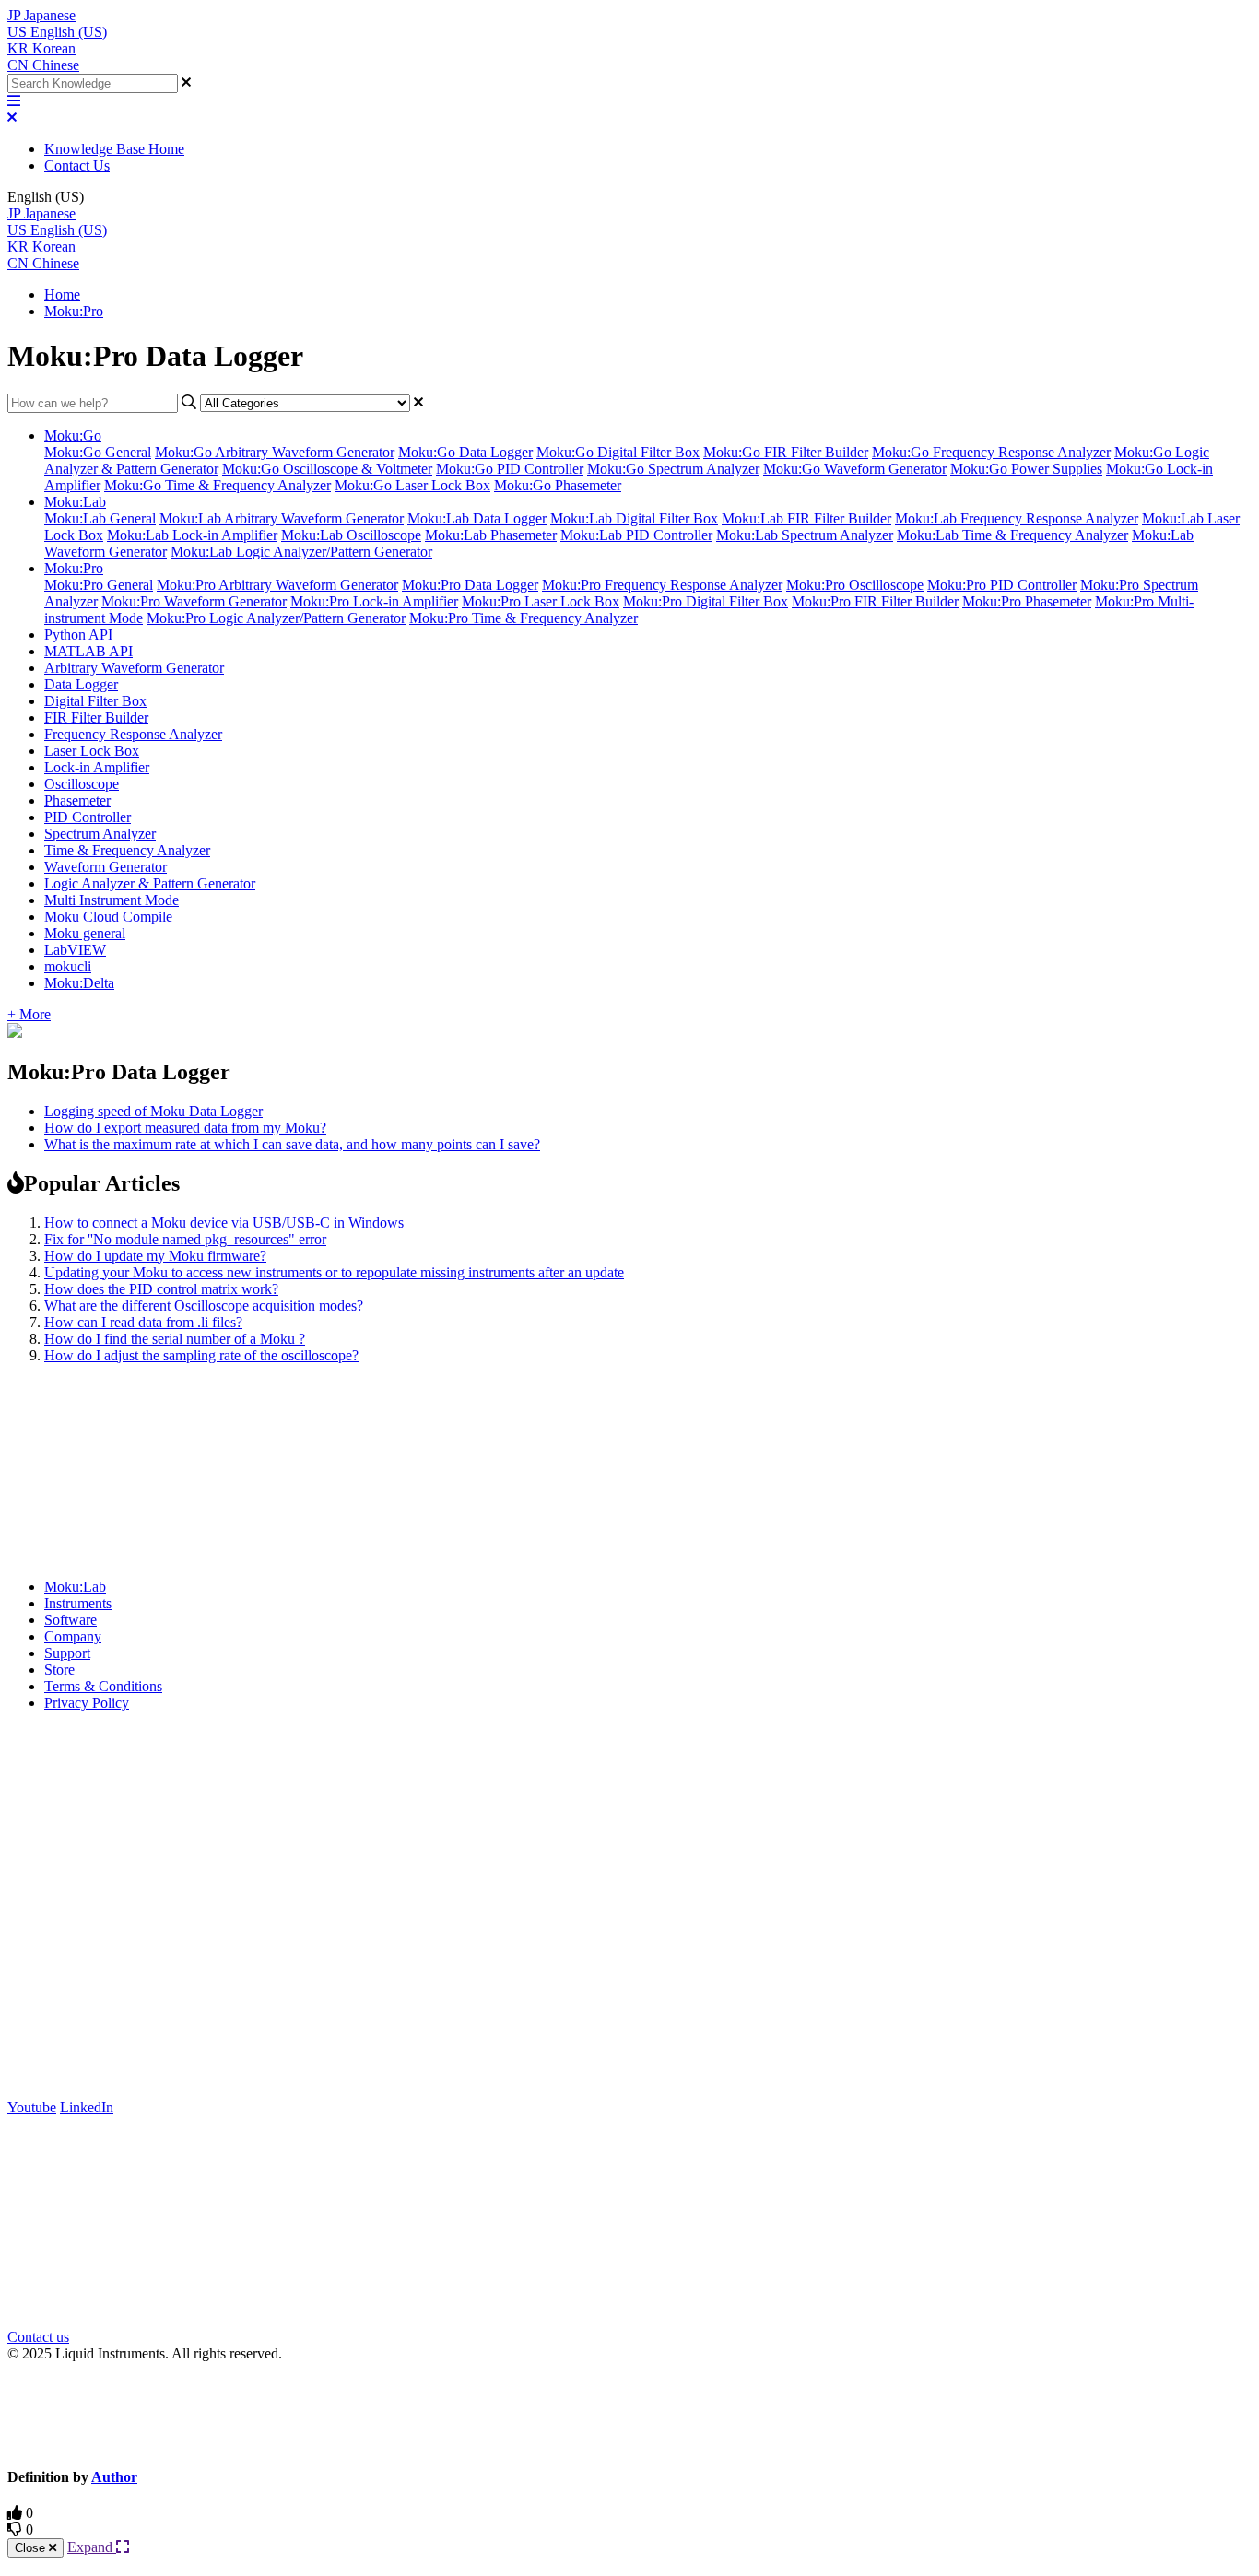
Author (114, 2477)
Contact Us (77, 165)
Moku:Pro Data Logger (470, 585)
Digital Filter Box (95, 701)
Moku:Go (73, 435)
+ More (29, 1014)
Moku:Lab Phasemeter (491, 535)
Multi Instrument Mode (112, 900)
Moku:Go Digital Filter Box (618, 452)
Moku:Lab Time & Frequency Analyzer (1012, 535)
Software (71, 1620)
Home (62, 294)
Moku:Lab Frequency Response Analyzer (1017, 518)
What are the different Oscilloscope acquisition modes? (204, 1306)
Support (67, 1653)
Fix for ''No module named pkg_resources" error (185, 1239)
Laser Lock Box (92, 751)
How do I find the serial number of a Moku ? (175, 1339)
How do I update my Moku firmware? (155, 1256)
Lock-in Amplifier (97, 767)
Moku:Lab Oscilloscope (351, 535)
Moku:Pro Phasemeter (1027, 601)
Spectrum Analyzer (100, 834)
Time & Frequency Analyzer (127, 850)
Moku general (85, 933)
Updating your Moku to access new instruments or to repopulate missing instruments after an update (334, 1272)
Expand (92, 2547)
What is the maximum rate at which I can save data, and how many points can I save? (292, 1144)
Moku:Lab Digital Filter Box (634, 518)
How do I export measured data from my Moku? (185, 1128)
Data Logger (81, 684)
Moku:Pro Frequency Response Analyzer (662, 585)
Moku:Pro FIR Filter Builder (875, 601)
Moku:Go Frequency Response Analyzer (991, 452)
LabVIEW (75, 950)
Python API (78, 635)
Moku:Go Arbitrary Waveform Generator (275, 452)
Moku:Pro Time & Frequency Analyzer (524, 618)
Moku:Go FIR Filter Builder (786, 452)
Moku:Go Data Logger (465, 452)
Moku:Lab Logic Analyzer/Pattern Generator (301, 552)
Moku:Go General (98, 452)
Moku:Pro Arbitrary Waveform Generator (277, 585)
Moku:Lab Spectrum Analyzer (805, 535)
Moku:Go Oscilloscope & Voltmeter (327, 469)
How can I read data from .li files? (143, 1322)
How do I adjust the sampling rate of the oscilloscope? (201, 1355)
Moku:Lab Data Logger (477, 518)
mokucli (68, 966)
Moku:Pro (74, 311)
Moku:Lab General (100, 518)
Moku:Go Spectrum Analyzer (673, 469)
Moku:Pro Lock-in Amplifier (374, 601)
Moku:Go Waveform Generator (855, 469)
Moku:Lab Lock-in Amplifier (192, 535)
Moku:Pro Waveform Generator (194, 601)
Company (73, 1636)
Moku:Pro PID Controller (1002, 585)
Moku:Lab (75, 502)
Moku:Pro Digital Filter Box (706, 601)
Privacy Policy (87, 1703)
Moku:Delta (79, 983)
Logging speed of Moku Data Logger (153, 1111)
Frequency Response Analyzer (133, 734)
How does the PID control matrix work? (161, 1289)
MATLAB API (88, 651)
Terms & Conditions (103, 1686)
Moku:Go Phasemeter (558, 485)
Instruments (78, 1603)
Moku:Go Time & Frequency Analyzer (218, 485)
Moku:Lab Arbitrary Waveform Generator (282, 518)
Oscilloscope (82, 784)
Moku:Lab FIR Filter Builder (806, 518)
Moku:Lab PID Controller (636, 535)
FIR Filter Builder (96, 718)
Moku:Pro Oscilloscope (855, 585)
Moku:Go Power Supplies (1026, 469)
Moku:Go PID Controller (510, 469)
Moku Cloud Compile (108, 917)
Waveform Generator (106, 867)
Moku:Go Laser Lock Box (412, 485)
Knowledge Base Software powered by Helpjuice (630, 2413)
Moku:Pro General (99, 585)
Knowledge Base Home (114, 149)
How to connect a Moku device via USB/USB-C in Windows (224, 1223)
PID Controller (88, 817)
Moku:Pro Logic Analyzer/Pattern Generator (276, 618)
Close (32, 2548)
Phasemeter (77, 800)
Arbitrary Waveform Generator (134, 668)
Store (59, 1670)
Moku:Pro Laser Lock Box (541, 601)
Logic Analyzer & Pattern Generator (150, 883)
